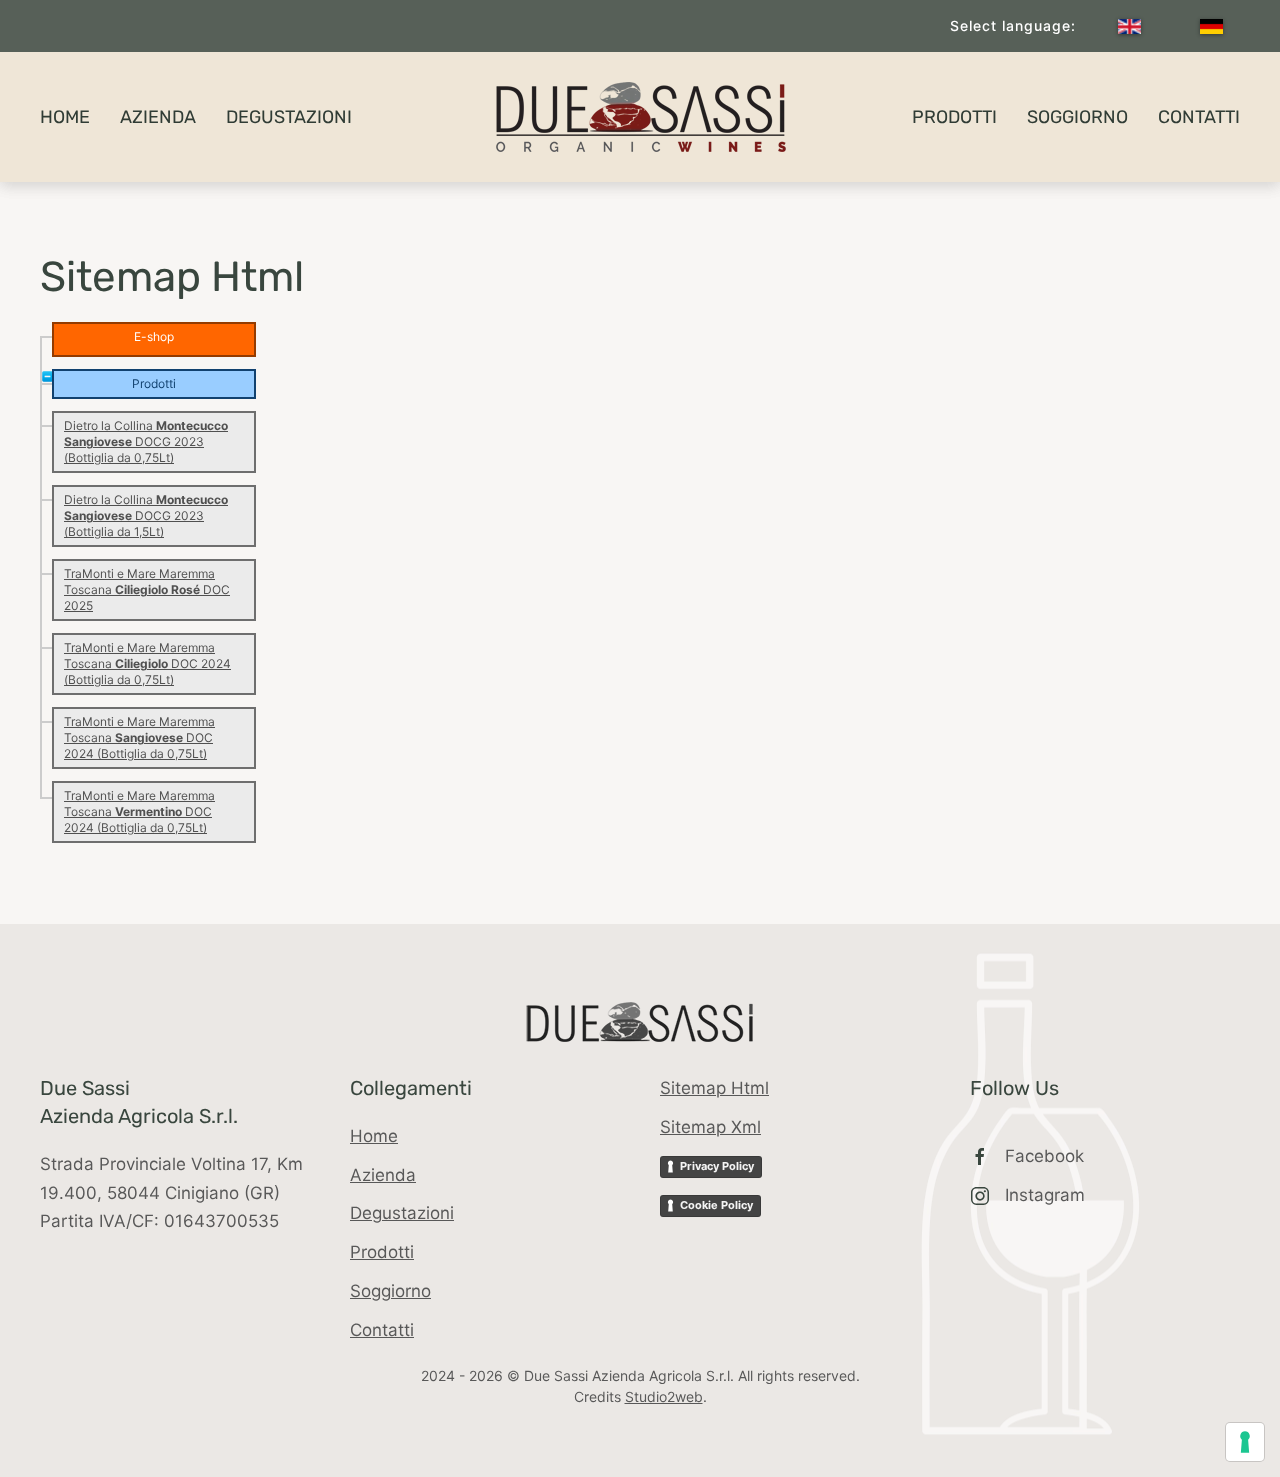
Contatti (1199, 117)
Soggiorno (1077, 117)
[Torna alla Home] (640, 117)
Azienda (158, 117)
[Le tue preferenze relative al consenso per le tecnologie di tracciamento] (1245, 1442)
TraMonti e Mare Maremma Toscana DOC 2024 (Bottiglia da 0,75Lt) (147, 663)
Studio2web (664, 1396)
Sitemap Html (714, 1088)
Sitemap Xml (710, 1127)
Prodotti (954, 117)
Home (65, 117)
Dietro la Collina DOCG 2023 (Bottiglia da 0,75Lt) (146, 441)
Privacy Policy (717, 1166)
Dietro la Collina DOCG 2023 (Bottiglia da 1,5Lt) (146, 515)
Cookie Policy (716, 1205)
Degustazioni (289, 117)
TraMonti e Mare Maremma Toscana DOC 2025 (147, 589)
